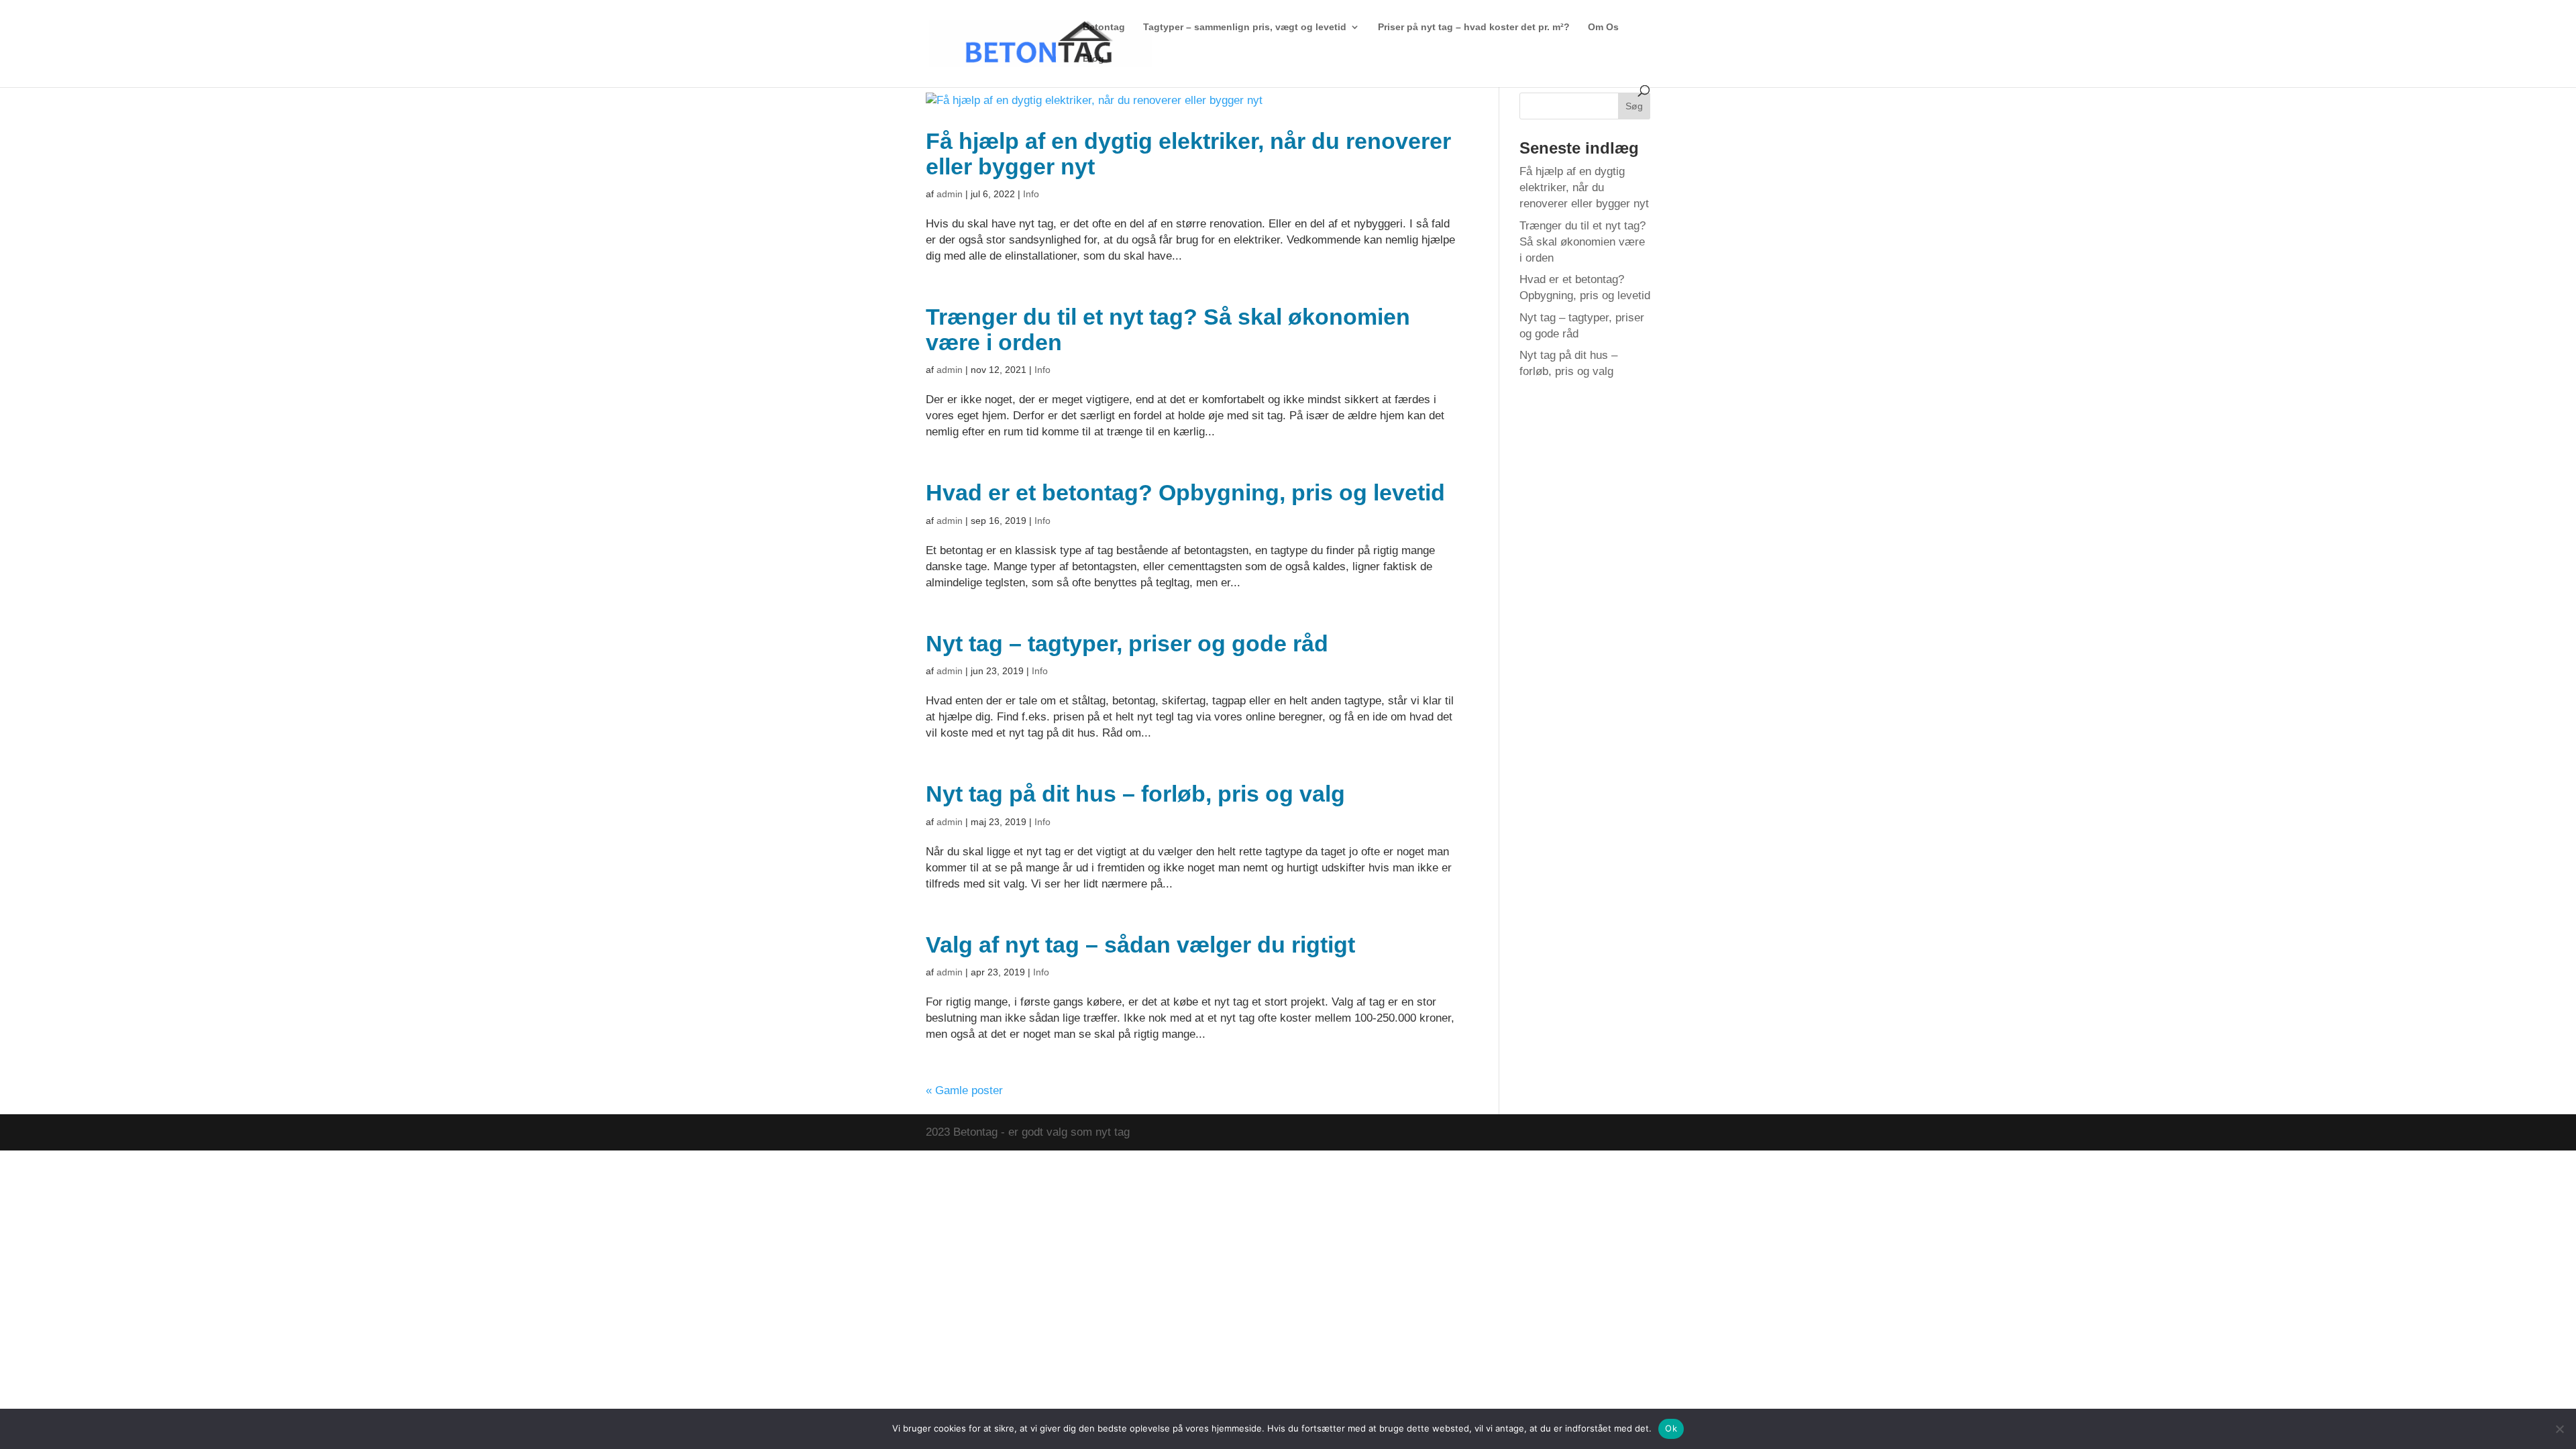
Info (1031, 194)
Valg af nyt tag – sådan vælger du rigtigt (1140, 945)
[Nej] (2559, 1429)
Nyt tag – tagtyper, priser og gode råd (1127, 643)
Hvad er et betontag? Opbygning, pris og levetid (1185, 492)
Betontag (1104, 27)
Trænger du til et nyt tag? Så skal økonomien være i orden (1168, 329)
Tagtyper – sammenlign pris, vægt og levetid (1245, 27)
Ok (1671, 1428)
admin (950, 194)
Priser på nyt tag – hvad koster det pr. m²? (1474, 27)
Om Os (1603, 27)
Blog (1093, 59)
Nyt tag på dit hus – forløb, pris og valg (1135, 794)
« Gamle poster (964, 1090)
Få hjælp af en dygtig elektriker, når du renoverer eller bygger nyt (1188, 154)
